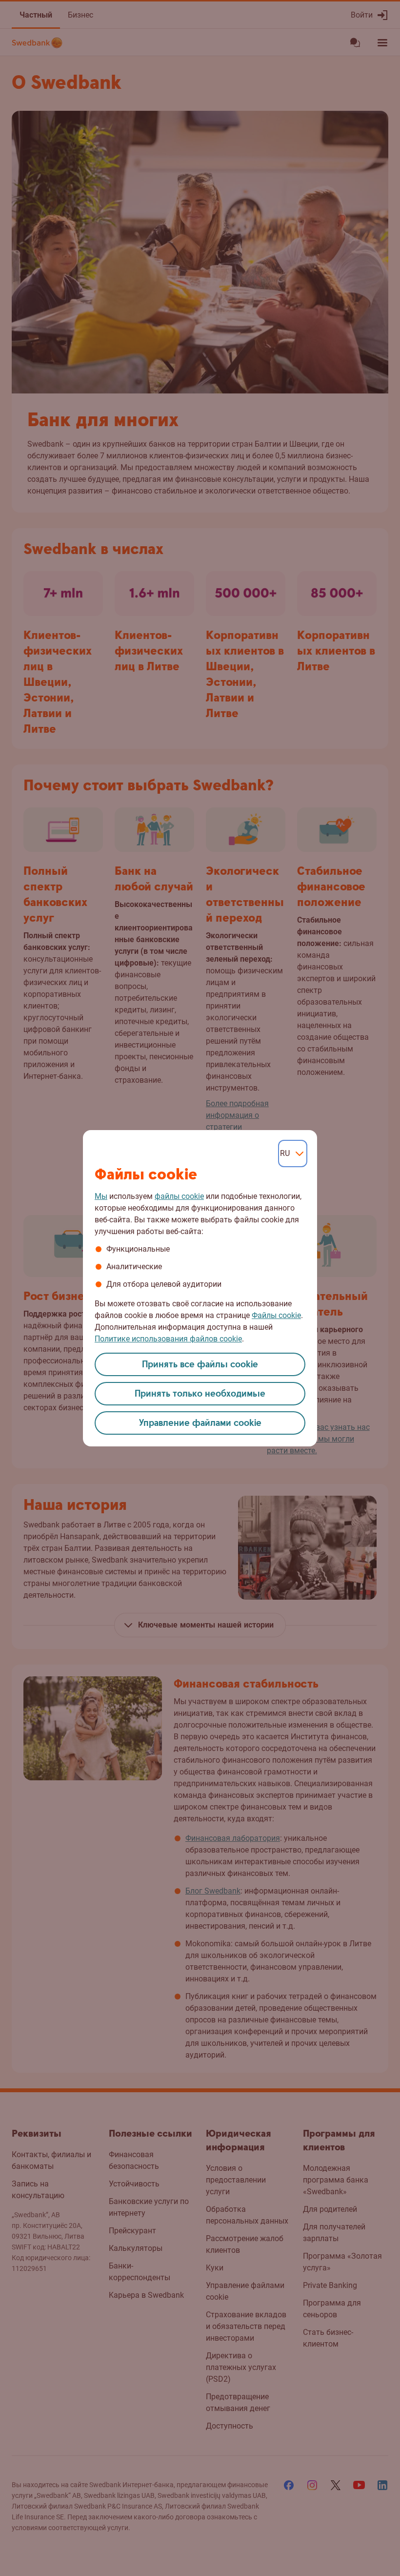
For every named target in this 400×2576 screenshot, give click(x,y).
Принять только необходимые (200, 1394)
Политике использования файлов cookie (168, 1339)
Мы (101, 1196)
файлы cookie (179, 1196)
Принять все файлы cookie (200, 1365)
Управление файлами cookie (200, 1423)
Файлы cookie (276, 1315)
